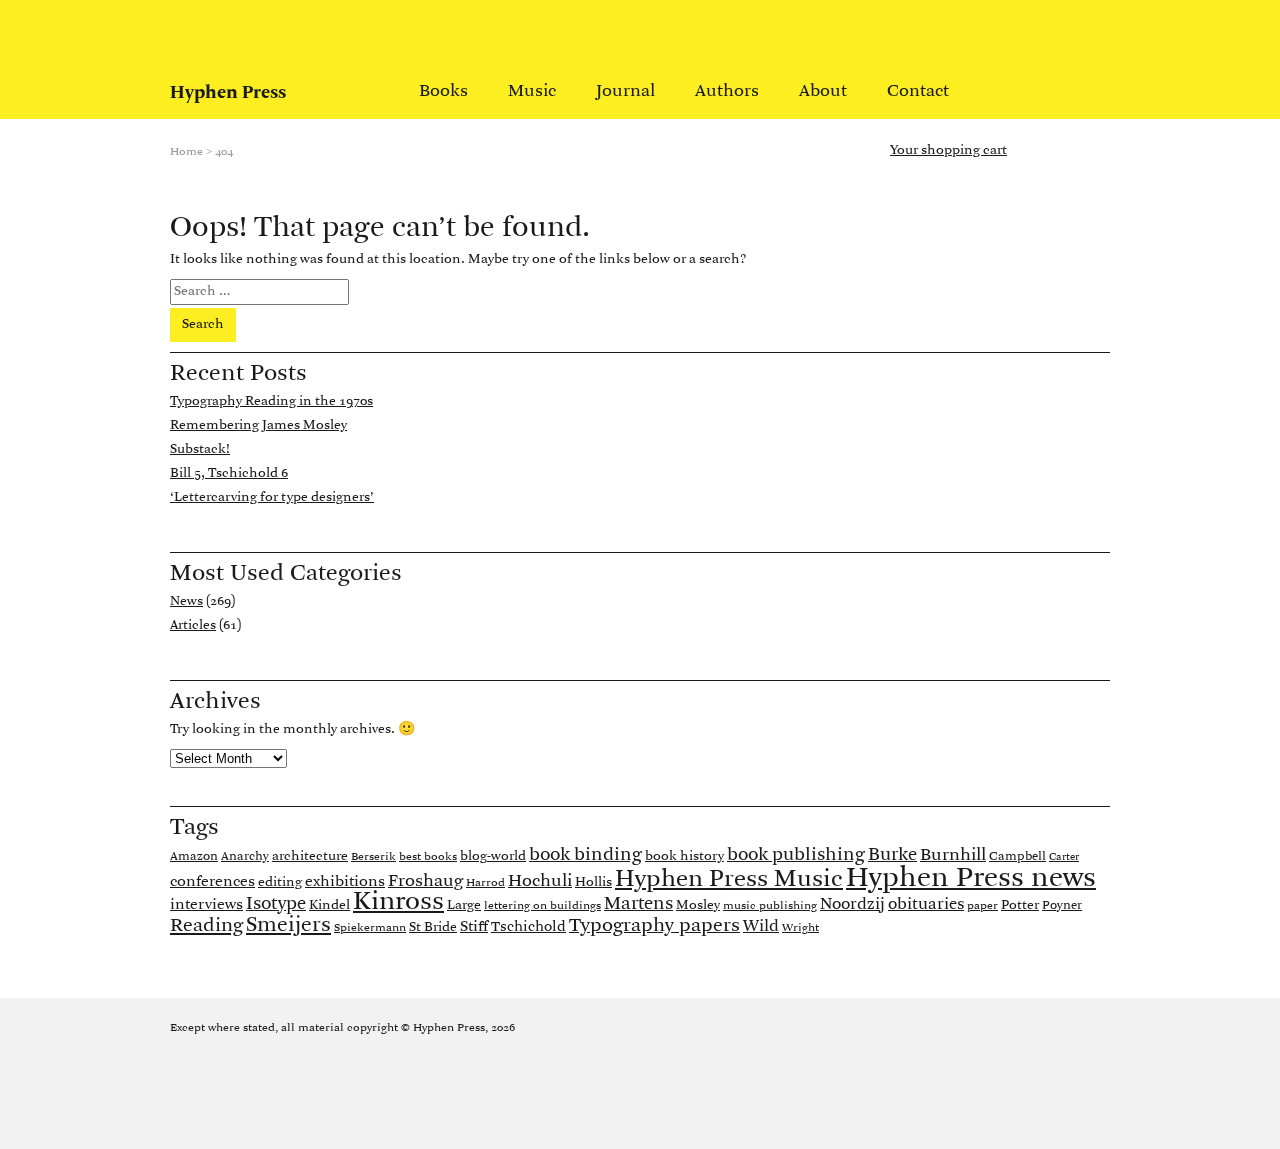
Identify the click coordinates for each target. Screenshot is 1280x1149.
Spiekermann (370, 928)
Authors (727, 92)
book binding (585, 855)
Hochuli (540, 881)
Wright (800, 928)
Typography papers (654, 926)
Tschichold (528, 927)
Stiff (474, 927)
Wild (761, 926)
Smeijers (288, 925)
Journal (625, 92)
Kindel (329, 905)
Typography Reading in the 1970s (271, 401)
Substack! (200, 449)
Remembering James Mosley (258, 425)
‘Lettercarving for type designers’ (272, 497)
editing (280, 882)
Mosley (698, 905)
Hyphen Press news (971, 878)
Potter (1020, 905)
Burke (892, 855)
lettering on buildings (542, 906)
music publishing (770, 906)
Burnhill (953, 855)
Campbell (1017, 856)
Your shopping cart (948, 151)
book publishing (796, 855)
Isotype (276, 904)
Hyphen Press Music (729, 879)
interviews (206, 905)
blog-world (493, 856)
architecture (310, 856)
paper (982, 906)
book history (684, 856)
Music (532, 92)
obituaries (926, 905)
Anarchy (245, 856)
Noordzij (852, 905)
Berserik (373, 857)
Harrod (485, 883)
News (186, 601)
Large (464, 905)
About (823, 92)
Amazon (194, 856)
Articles (193, 625)
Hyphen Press (228, 93)
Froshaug (425, 881)
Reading (206, 926)
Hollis (593, 882)
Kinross (398, 902)
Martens (638, 904)
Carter (1064, 857)
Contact (918, 92)
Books (443, 92)
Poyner (1062, 905)
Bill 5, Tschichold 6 (229, 473)
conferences (212, 882)
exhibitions (345, 882)
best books (428, 857)
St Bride (433, 927)
